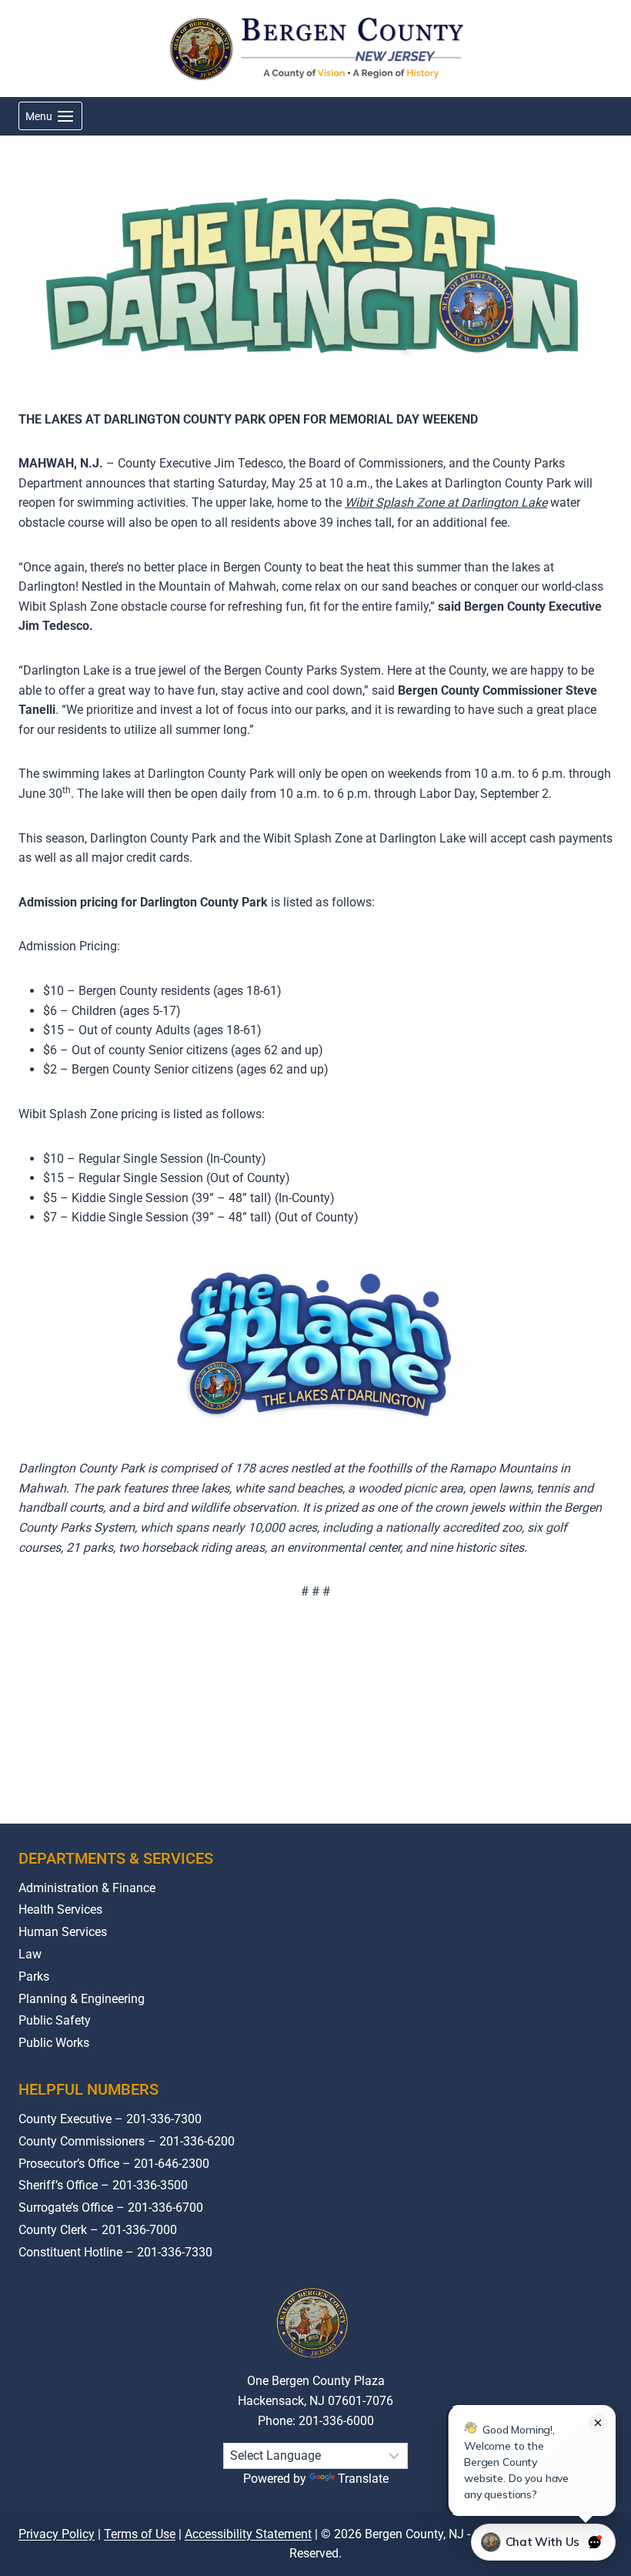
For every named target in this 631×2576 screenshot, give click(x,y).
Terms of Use (140, 2534)
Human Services (63, 1932)
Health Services (60, 1909)
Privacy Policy (57, 2534)
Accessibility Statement (248, 2534)
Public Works (54, 2043)
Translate (363, 2479)
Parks (34, 1976)
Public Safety (55, 2020)
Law (30, 1954)
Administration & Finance (87, 1888)
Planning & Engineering (82, 1999)
